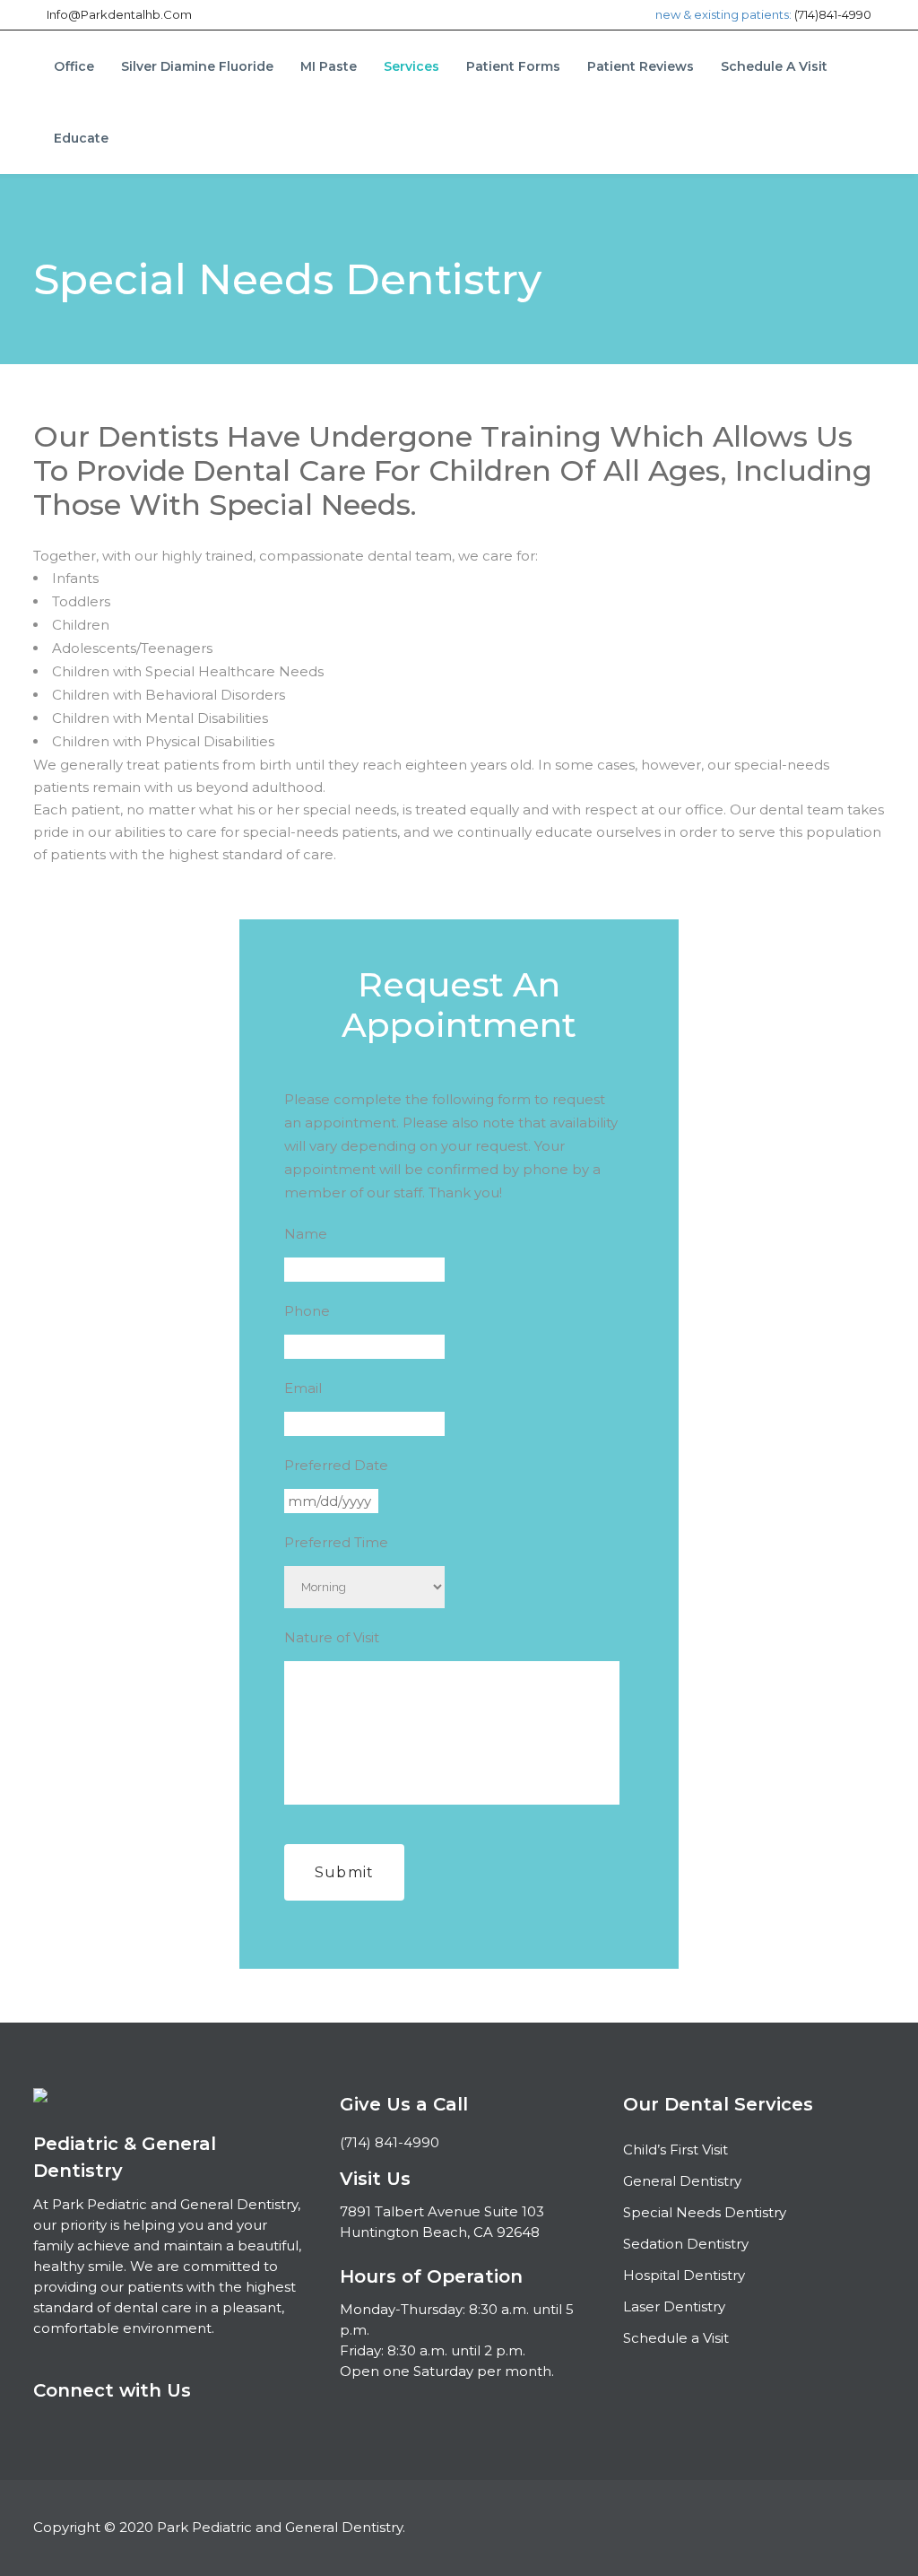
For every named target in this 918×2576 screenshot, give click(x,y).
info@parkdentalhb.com (119, 14)
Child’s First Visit (676, 2150)
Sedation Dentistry (686, 2244)
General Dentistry (682, 2181)
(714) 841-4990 (390, 2142)
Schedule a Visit (676, 2338)
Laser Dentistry (674, 2306)
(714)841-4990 (833, 14)
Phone (307, 1311)
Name (306, 1234)
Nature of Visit (332, 1637)
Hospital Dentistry (684, 2275)
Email (303, 1388)
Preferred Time (336, 1542)
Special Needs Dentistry (705, 2212)
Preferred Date (336, 1465)
